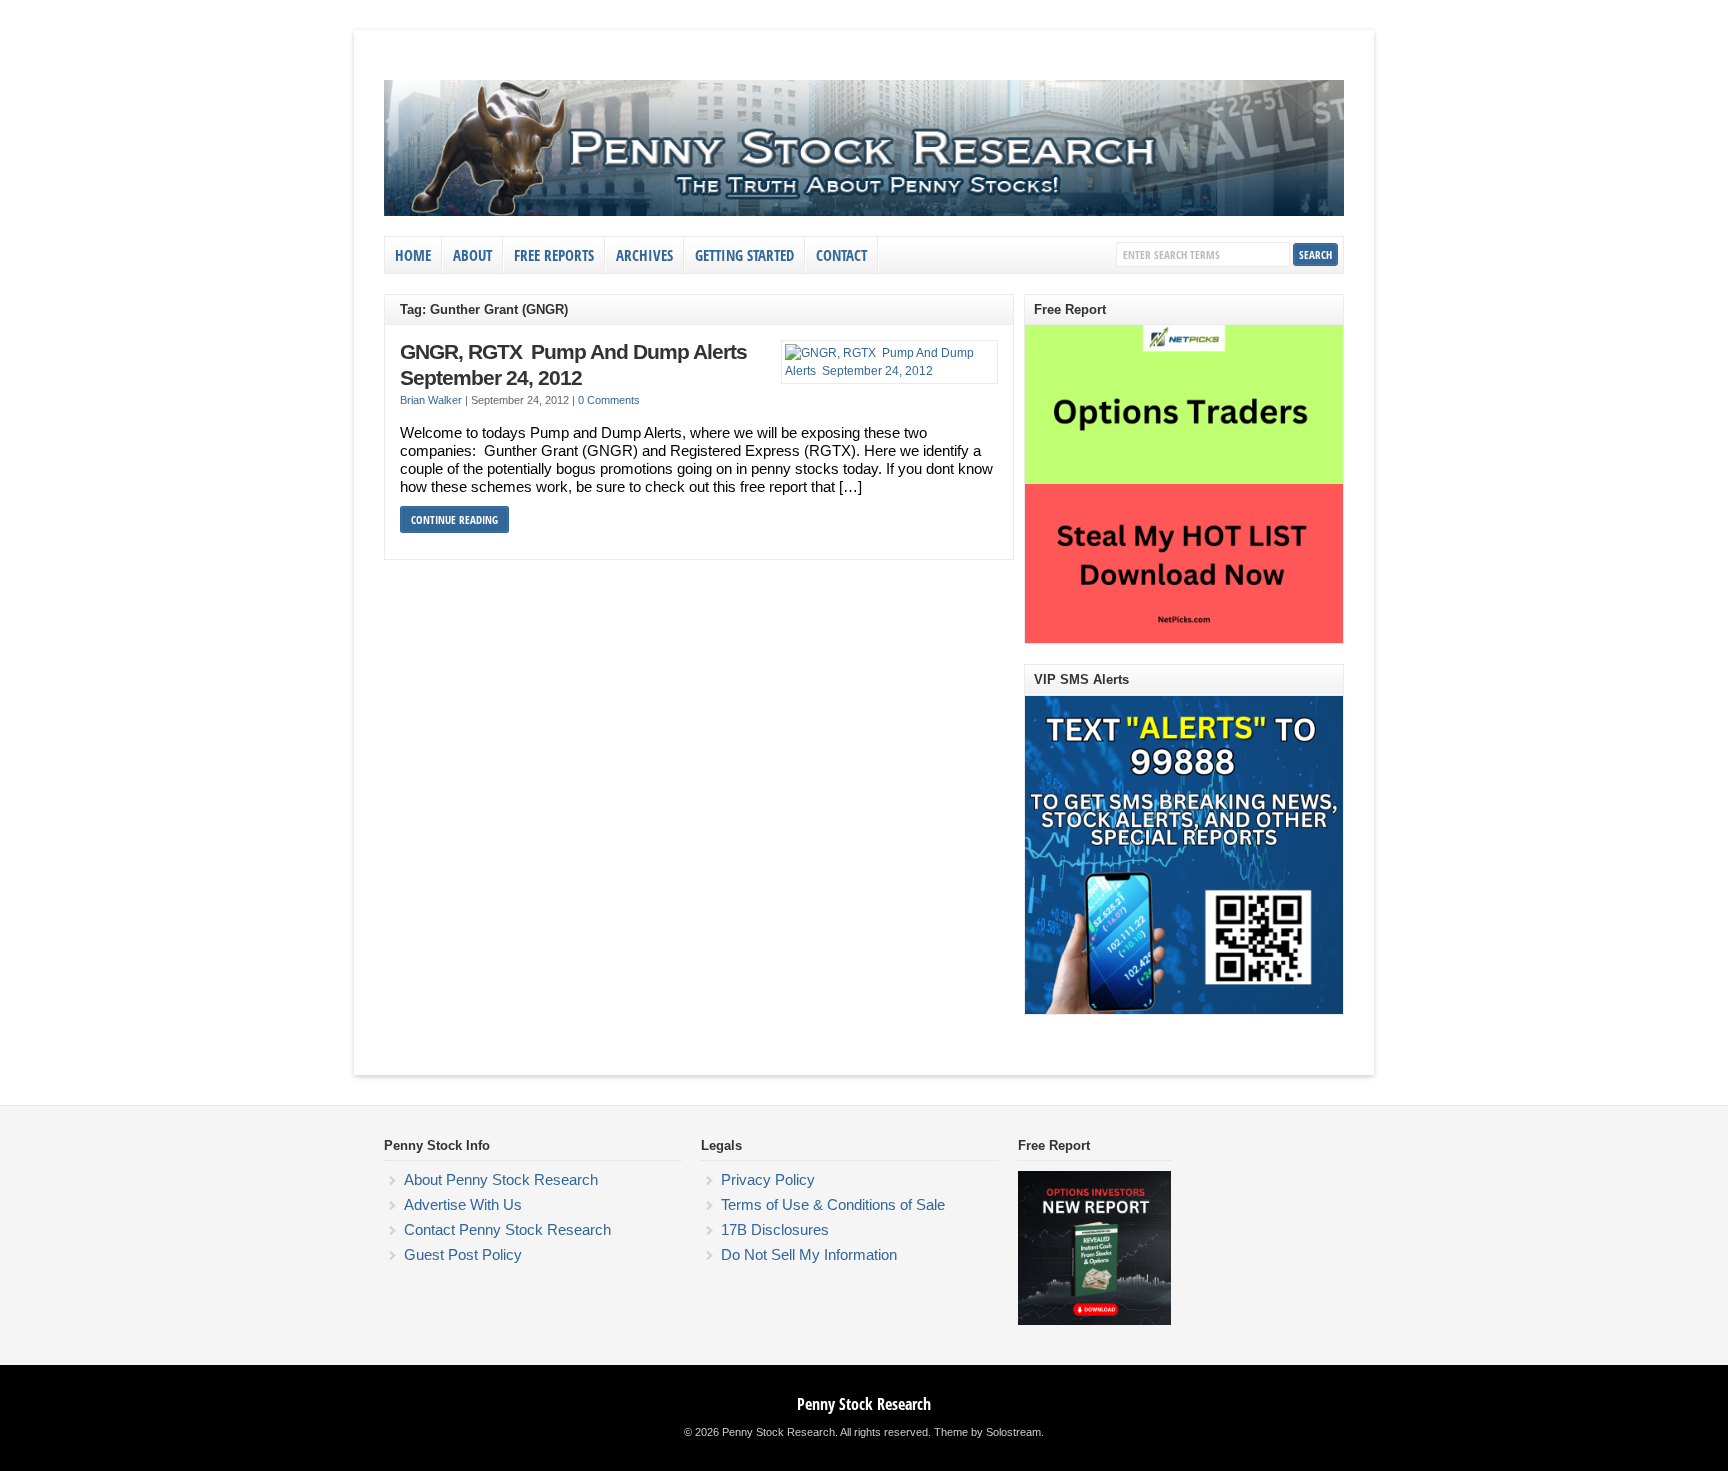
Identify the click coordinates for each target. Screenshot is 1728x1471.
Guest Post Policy (463, 1254)
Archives (644, 255)
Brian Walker (431, 400)
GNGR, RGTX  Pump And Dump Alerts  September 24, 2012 (575, 365)
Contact (841, 255)
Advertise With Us (463, 1204)
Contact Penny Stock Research (507, 1229)
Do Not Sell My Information (809, 1254)
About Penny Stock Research (501, 1179)
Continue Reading (454, 519)
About (472, 255)
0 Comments (609, 400)
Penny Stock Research (864, 1404)
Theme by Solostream (987, 1432)
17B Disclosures (775, 1229)
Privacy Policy (768, 1179)
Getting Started (744, 255)
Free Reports (554, 255)
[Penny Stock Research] (864, 212)
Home (413, 255)
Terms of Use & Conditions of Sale (833, 1204)
